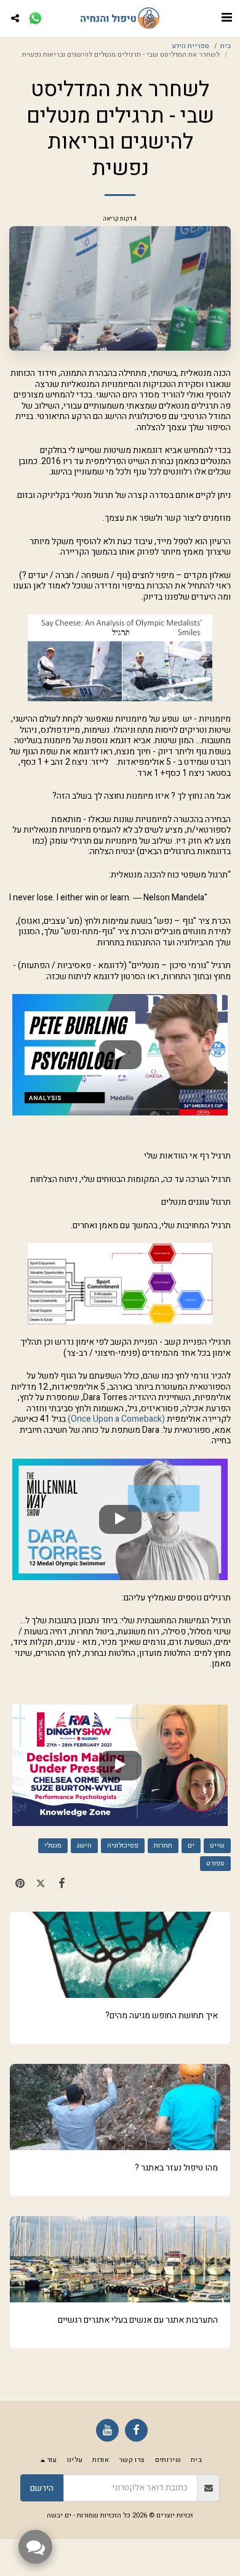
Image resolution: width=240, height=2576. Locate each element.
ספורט (215, 1863)
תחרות (163, 1845)
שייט (217, 1845)
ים (191, 1845)
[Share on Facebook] (62, 1884)
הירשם (42, 2488)
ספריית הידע (190, 46)
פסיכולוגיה (123, 1845)
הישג (84, 1845)
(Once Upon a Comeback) (116, 1419)
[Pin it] (20, 1884)
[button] (226, 18)
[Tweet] (41, 1884)
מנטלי (53, 1845)
